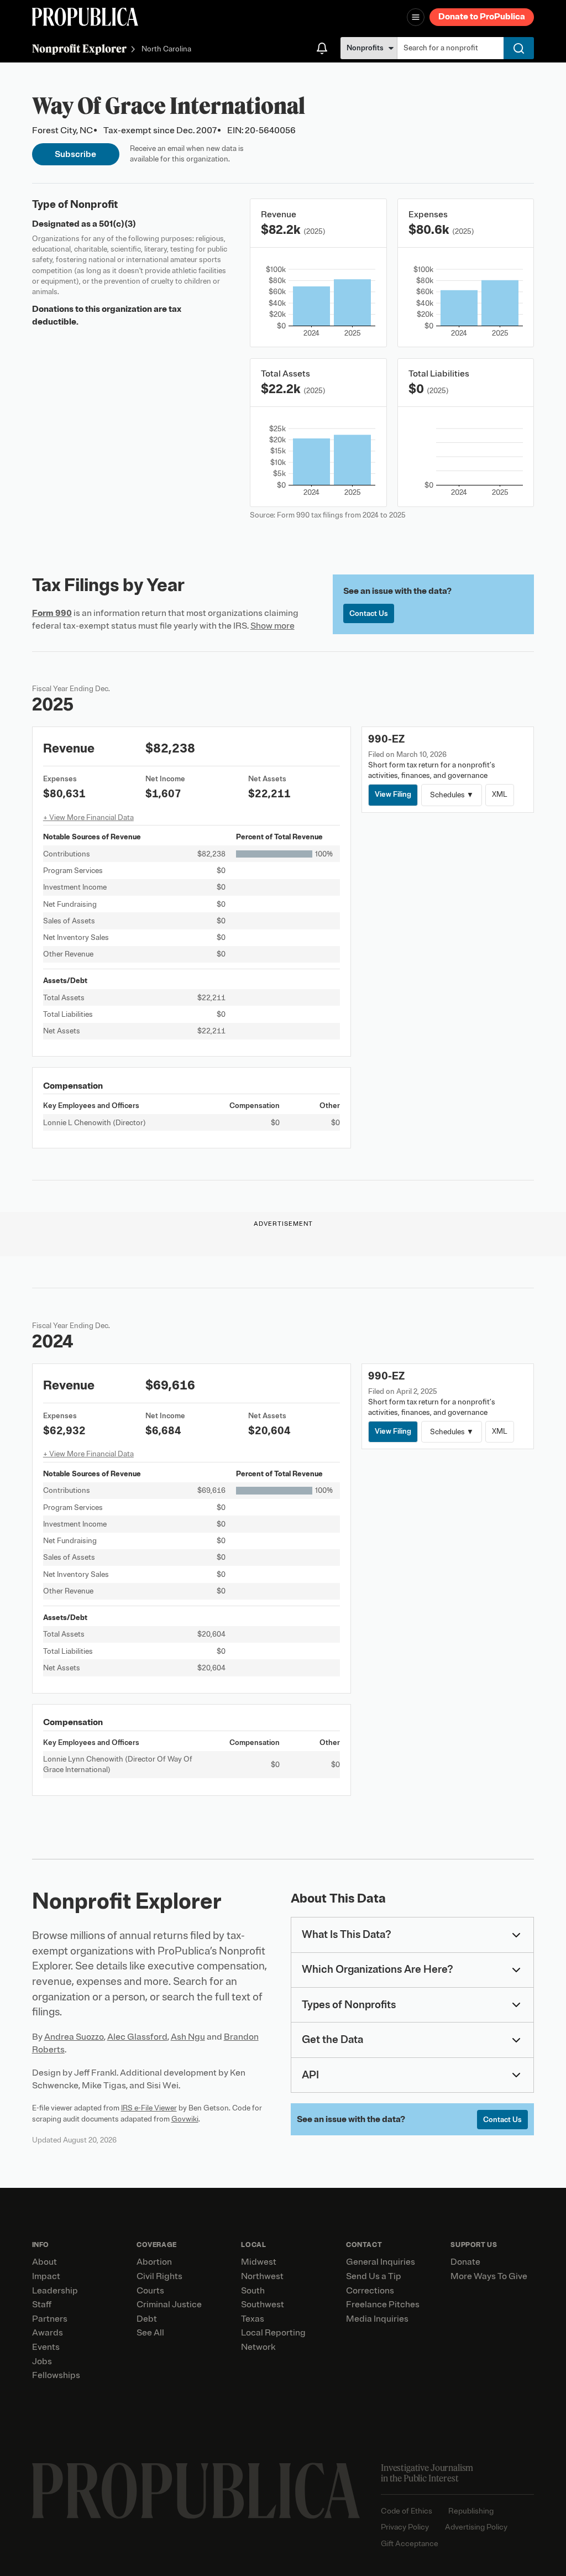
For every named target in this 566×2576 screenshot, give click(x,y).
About (44, 2262)
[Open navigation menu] (416, 17)
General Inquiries (381, 2262)
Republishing (471, 2511)
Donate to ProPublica (482, 17)
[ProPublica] (85, 17)
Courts (150, 2291)
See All (150, 2333)
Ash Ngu (188, 2037)
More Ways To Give (489, 2276)
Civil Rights (159, 2276)
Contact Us (369, 613)
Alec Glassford (137, 2037)
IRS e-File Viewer (149, 2108)
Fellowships (56, 2375)
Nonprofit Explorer (79, 48)
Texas (253, 2319)
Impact (46, 2276)
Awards (48, 2333)
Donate (465, 2262)
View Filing (393, 794)
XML (500, 794)
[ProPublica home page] (196, 2491)
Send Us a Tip (374, 2276)
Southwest (263, 2305)
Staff (42, 2305)
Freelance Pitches (383, 2305)
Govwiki (185, 2119)
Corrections (370, 2291)
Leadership (55, 2291)
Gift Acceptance (410, 2544)
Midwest (259, 2262)
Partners (50, 2319)
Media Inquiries (377, 2319)
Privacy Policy (405, 2527)
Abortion (154, 2262)
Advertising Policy (476, 2527)
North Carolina (166, 49)
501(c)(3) (117, 224)
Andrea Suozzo (74, 2037)
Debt (147, 2319)
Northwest (262, 2276)
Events (46, 2347)
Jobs (42, 2361)
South (253, 2291)
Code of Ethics (407, 2511)
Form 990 (52, 613)
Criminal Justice (169, 2305)
